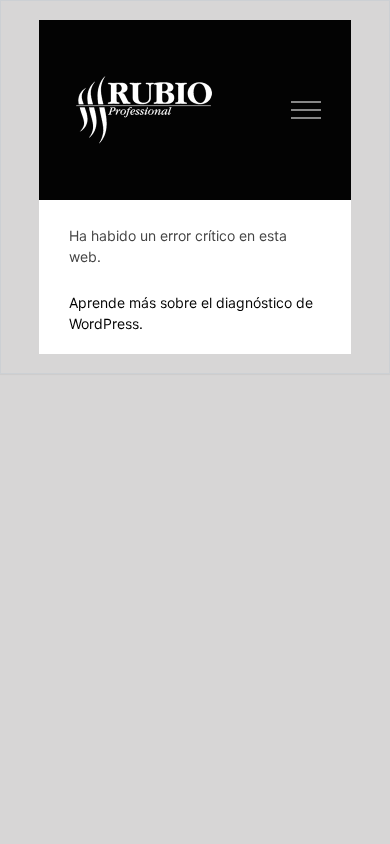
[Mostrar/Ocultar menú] (306, 110)
